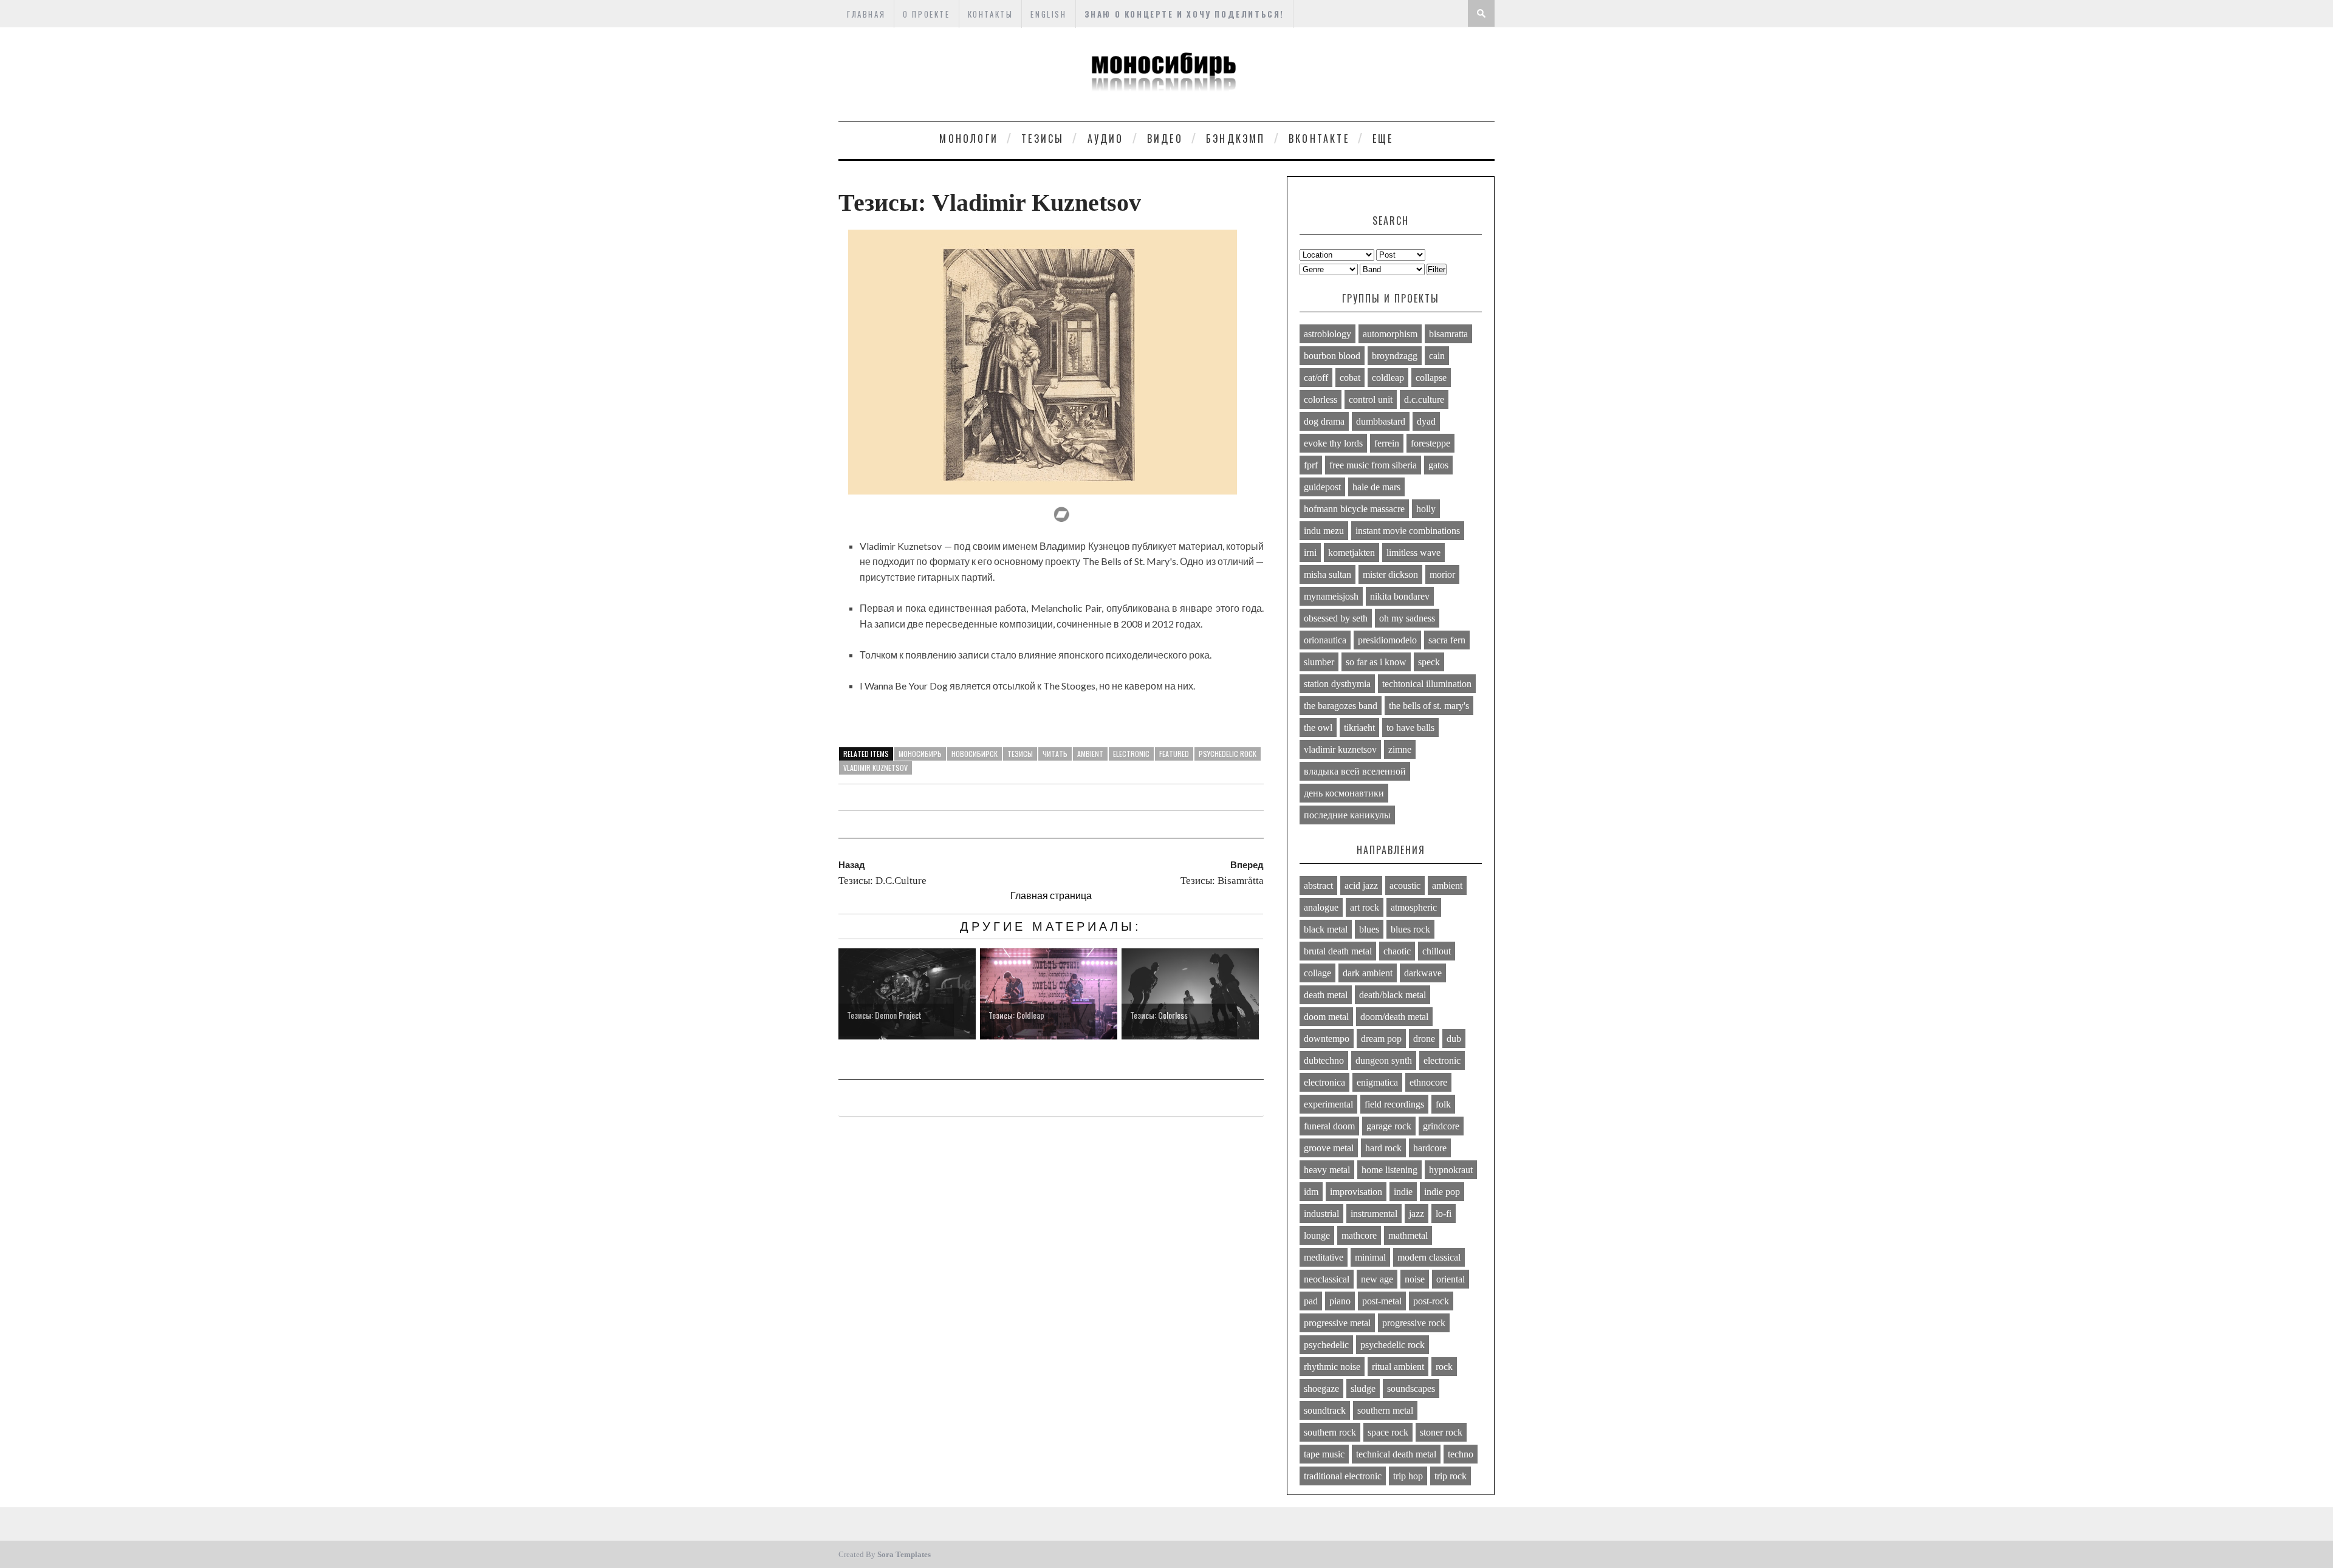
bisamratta (1448, 334)
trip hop (1408, 1476)
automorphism (1390, 334)
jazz (1417, 1214)
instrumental (1374, 1214)
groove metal (1329, 1148)
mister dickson (1390, 574)
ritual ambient (1398, 1367)
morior (1442, 574)
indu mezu (1324, 531)
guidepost (1322, 487)
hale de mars (1376, 487)
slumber (1319, 662)
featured (1174, 754)
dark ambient (1368, 973)
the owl (1318, 728)
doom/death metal (1394, 1017)
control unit (1371, 399)
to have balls (1410, 728)
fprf (1311, 465)
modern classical (1429, 1257)
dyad (1426, 421)
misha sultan (1328, 574)
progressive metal (1337, 1323)
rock (1444, 1367)
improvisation (1356, 1192)
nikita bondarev (1400, 596)
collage (1317, 973)
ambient (1090, 754)
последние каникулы (1347, 815)
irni (1310, 553)
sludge (1363, 1388)
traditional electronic (1343, 1476)
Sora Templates (904, 1554)
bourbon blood (1332, 356)
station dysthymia (1337, 684)
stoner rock (1441, 1432)
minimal (1370, 1257)
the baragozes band (1341, 706)
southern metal (1385, 1410)
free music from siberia (1373, 465)
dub (1454, 1039)
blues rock (1410, 929)
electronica (1324, 1082)
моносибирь (920, 754)
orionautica (1325, 640)
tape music (1324, 1454)
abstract (1318, 885)
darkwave (1423, 973)
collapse (1431, 378)
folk (1443, 1104)
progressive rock (1414, 1323)
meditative (1324, 1257)
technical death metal (1396, 1454)
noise (1415, 1279)
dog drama (1324, 421)
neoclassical (1327, 1279)
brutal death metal (1338, 951)
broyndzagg (1395, 356)
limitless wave (1413, 553)
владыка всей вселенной (1355, 771)
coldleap (1388, 378)
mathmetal (1408, 1235)
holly (1426, 509)
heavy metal (1327, 1170)
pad (1311, 1301)
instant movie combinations (1408, 531)
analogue (1321, 907)
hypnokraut (1451, 1170)
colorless (1321, 399)
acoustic (1405, 885)
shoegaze (1321, 1388)
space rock (1388, 1432)
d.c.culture (1424, 399)
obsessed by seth (1336, 618)
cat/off (1316, 378)
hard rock (1383, 1148)
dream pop (1381, 1039)
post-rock (1431, 1301)
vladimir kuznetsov (875, 768)
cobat (1350, 378)
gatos (1438, 465)
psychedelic (1326, 1345)
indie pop (1442, 1192)
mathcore (1359, 1235)
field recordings (1394, 1104)
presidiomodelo (1387, 640)
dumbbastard (1381, 421)
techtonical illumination (1427, 684)
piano (1340, 1301)
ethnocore (1428, 1082)
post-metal (1382, 1301)
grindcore (1441, 1126)
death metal (1326, 995)
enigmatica (1377, 1082)
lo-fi (1444, 1214)
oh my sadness (1407, 618)
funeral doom (1329, 1126)
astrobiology (1328, 334)
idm (1311, 1192)
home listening (1389, 1170)
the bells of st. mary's (1429, 706)
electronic (1131, 754)
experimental (1328, 1104)
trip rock (1451, 1476)
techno (1461, 1454)
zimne (1400, 749)
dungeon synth (1384, 1060)
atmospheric (1414, 907)
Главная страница (1051, 895)
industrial (1321, 1214)
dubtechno (1324, 1060)
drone (1424, 1039)
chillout (1437, 951)
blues (1369, 929)
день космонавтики (1344, 793)
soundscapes (1411, 1388)
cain (1437, 356)
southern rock (1330, 1432)
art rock (1365, 907)
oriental (1451, 1279)
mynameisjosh (1331, 596)
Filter (1437, 269)
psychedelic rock (1228, 754)
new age (1377, 1279)
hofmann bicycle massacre (1354, 509)
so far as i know (1376, 662)
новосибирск (975, 754)
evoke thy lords (1333, 443)
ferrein (1387, 443)
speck (1429, 662)
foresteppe (1430, 443)
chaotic (1397, 951)
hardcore (1430, 1148)
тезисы (1020, 754)
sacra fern (1447, 640)
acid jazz (1361, 885)
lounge (1317, 1235)
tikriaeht (1359, 728)
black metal (1326, 929)
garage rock (1389, 1126)
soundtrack (1325, 1410)
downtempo (1327, 1039)
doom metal (1326, 1017)
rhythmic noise (1332, 1367)
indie (1403, 1192)
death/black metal (1393, 995)
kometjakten (1351, 553)
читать (1055, 754)
